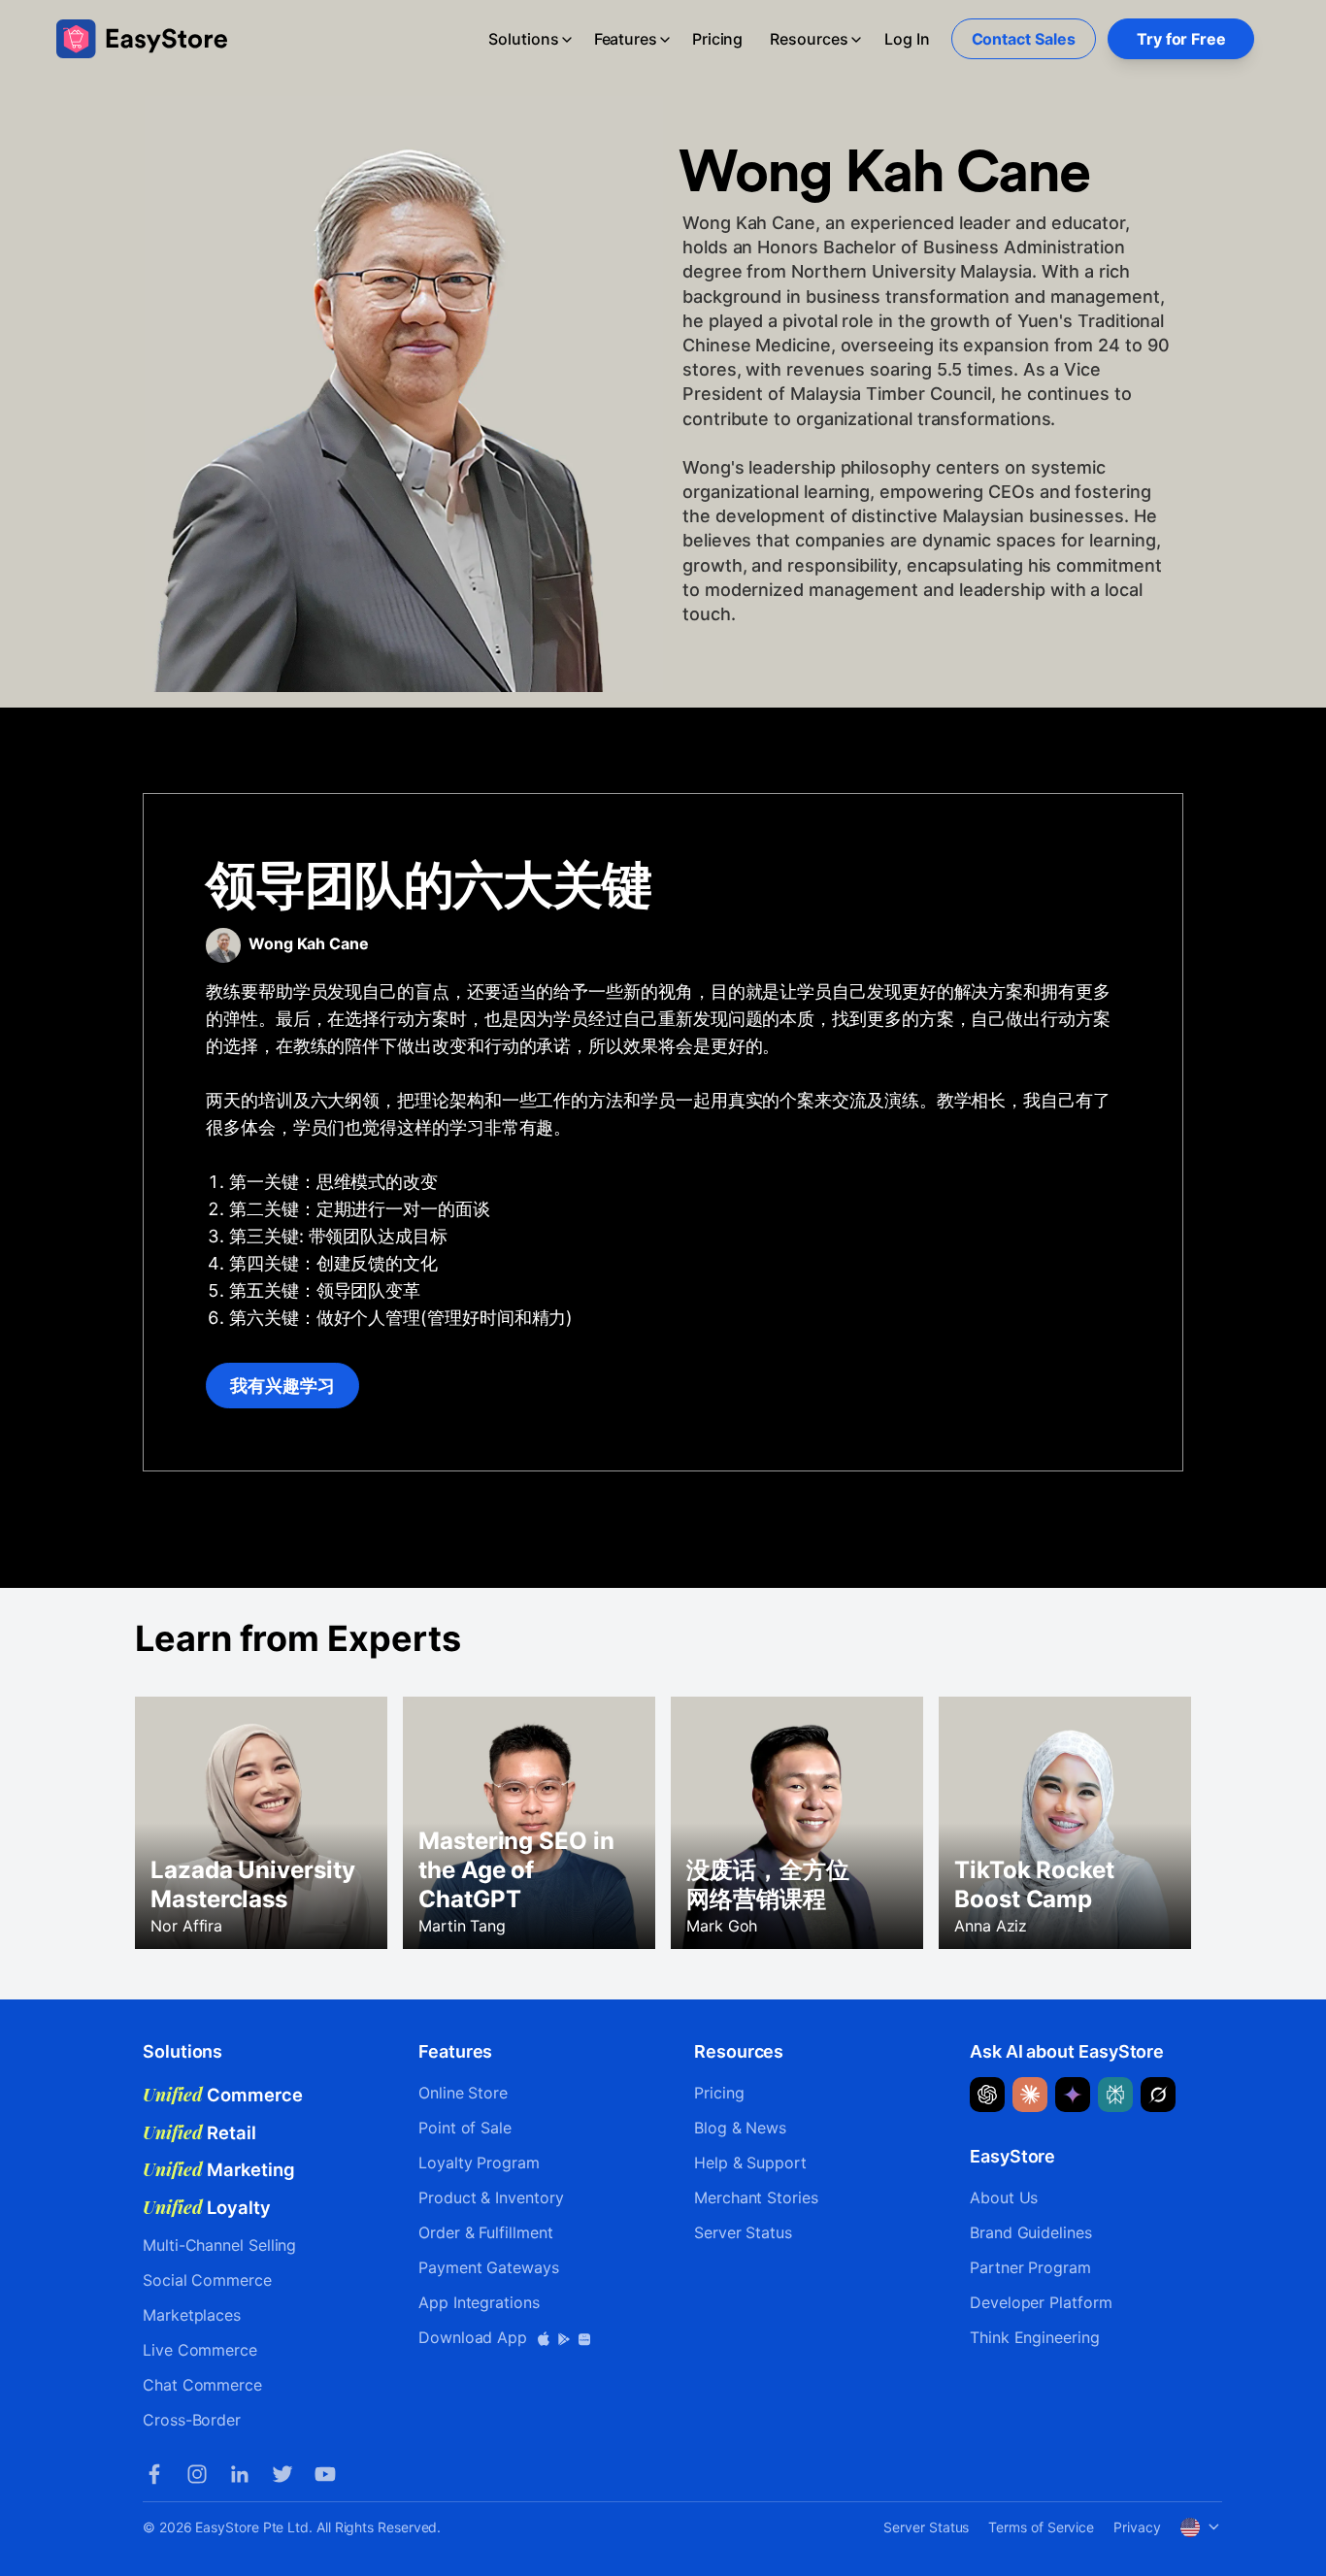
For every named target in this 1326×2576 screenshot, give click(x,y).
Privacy (1137, 2527)
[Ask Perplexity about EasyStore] (1115, 2095)
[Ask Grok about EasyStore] (1158, 2095)
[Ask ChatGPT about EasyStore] (987, 2095)
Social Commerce (207, 2280)
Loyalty (207, 2207)
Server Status (743, 2232)
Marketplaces (192, 2315)
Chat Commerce (202, 2385)
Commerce (223, 2095)
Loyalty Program (479, 2163)
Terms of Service (1041, 2527)
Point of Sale (465, 2128)
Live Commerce (200, 2350)
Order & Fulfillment (485, 2232)
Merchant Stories (756, 2197)
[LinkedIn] (240, 2474)
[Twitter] (282, 2474)
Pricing (717, 39)
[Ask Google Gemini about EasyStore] (1073, 2095)
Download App (475, 2337)
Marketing (219, 2169)
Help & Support (750, 2163)
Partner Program (1030, 2267)
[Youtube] (325, 2474)
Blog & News (740, 2128)
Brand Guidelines (1031, 2232)
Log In (907, 39)
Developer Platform (1041, 2302)
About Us (1004, 2197)
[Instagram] (197, 2474)
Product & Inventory (491, 2197)
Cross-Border (192, 2420)
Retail (199, 2132)
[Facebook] (154, 2474)
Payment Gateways (489, 2267)
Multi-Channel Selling (219, 2245)
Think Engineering (1035, 2337)
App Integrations (479, 2302)
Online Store (463, 2093)
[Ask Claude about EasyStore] (1030, 2095)
